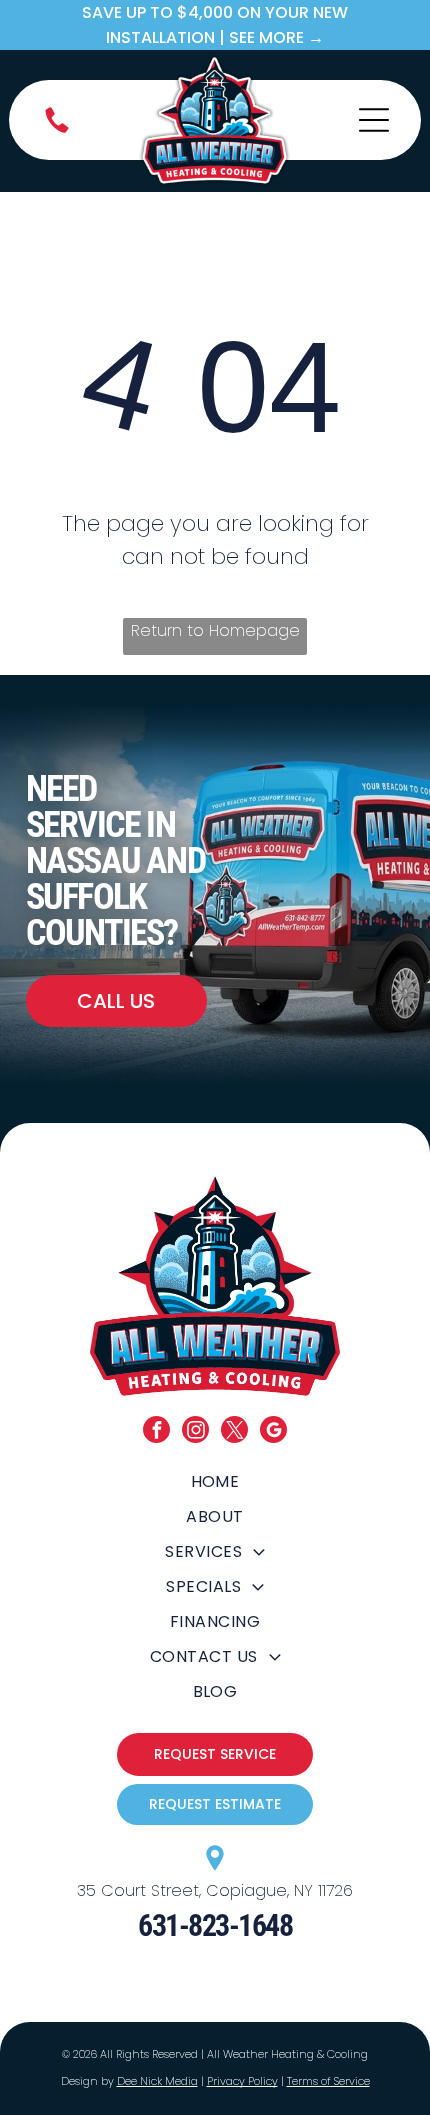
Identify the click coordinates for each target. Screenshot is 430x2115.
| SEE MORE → (271, 37)
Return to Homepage (215, 630)
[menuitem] (215, 1481)
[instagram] (195, 1432)
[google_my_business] (273, 1432)
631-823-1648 (215, 1925)
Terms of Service (328, 2081)
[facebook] (156, 1432)
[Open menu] (374, 120)
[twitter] (234, 1432)
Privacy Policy (242, 2081)
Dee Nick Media (157, 2081)
